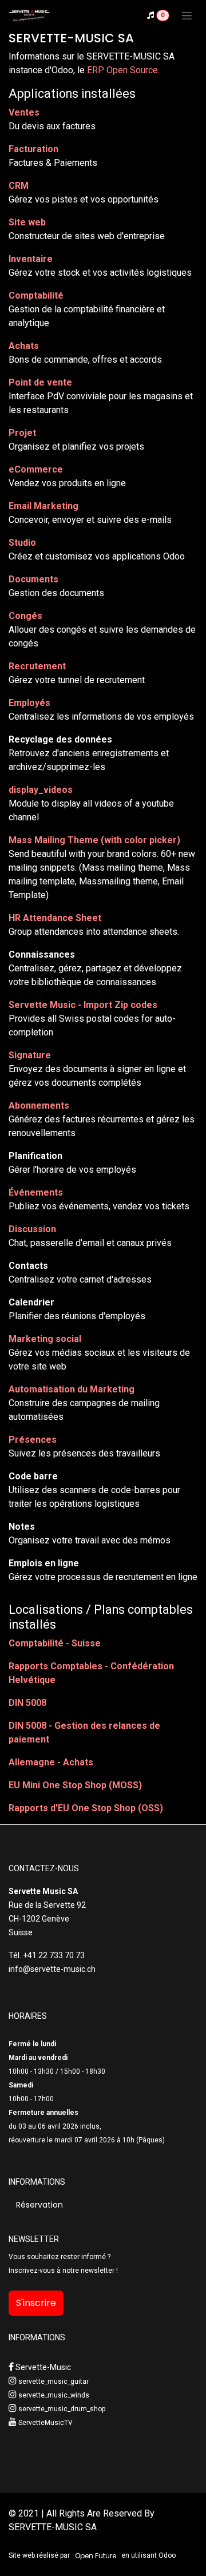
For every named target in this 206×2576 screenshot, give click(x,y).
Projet (22, 433)
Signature (30, 1055)
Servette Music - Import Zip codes (83, 1005)
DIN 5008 (27, 1703)
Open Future (96, 2556)
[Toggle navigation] (187, 15)
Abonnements (39, 1106)
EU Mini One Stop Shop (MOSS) (75, 1785)
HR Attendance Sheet (55, 918)
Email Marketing (43, 506)
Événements (36, 1192)
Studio (22, 543)
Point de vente (40, 382)
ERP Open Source (122, 70)
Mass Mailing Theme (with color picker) (94, 840)
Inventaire (31, 259)
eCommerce (36, 469)
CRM (19, 186)
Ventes (24, 112)
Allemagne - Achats (51, 1762)
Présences (33, 1440)
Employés (29, 703)
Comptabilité (36, 295)
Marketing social (45, 1339)
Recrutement (37, 666)
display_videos (41, 790)
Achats (24, 346)
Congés (25, 616)
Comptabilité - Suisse (55, 1643)
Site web (27, 222)
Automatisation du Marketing (72, 1389)
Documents (33, 579)
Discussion (32, 1229)
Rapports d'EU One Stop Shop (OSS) (86, 1808)
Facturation (33, 149)
